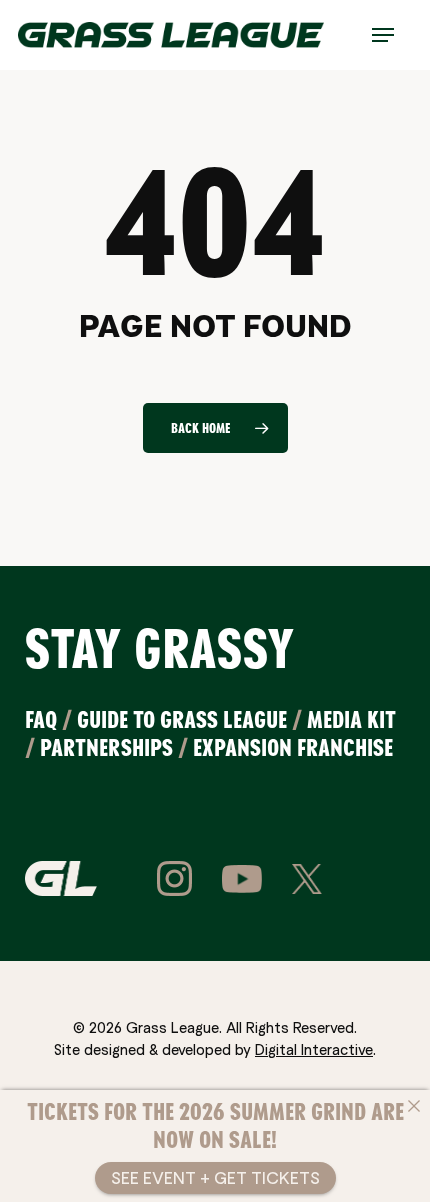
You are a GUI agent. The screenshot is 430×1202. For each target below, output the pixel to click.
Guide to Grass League (182, 719)
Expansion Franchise (293, 747)
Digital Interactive (314, 1049)
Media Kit (351, 719)
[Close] (414, 1106)
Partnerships (106, 747)
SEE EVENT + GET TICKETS (215, 1177)
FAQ (41, 719)
